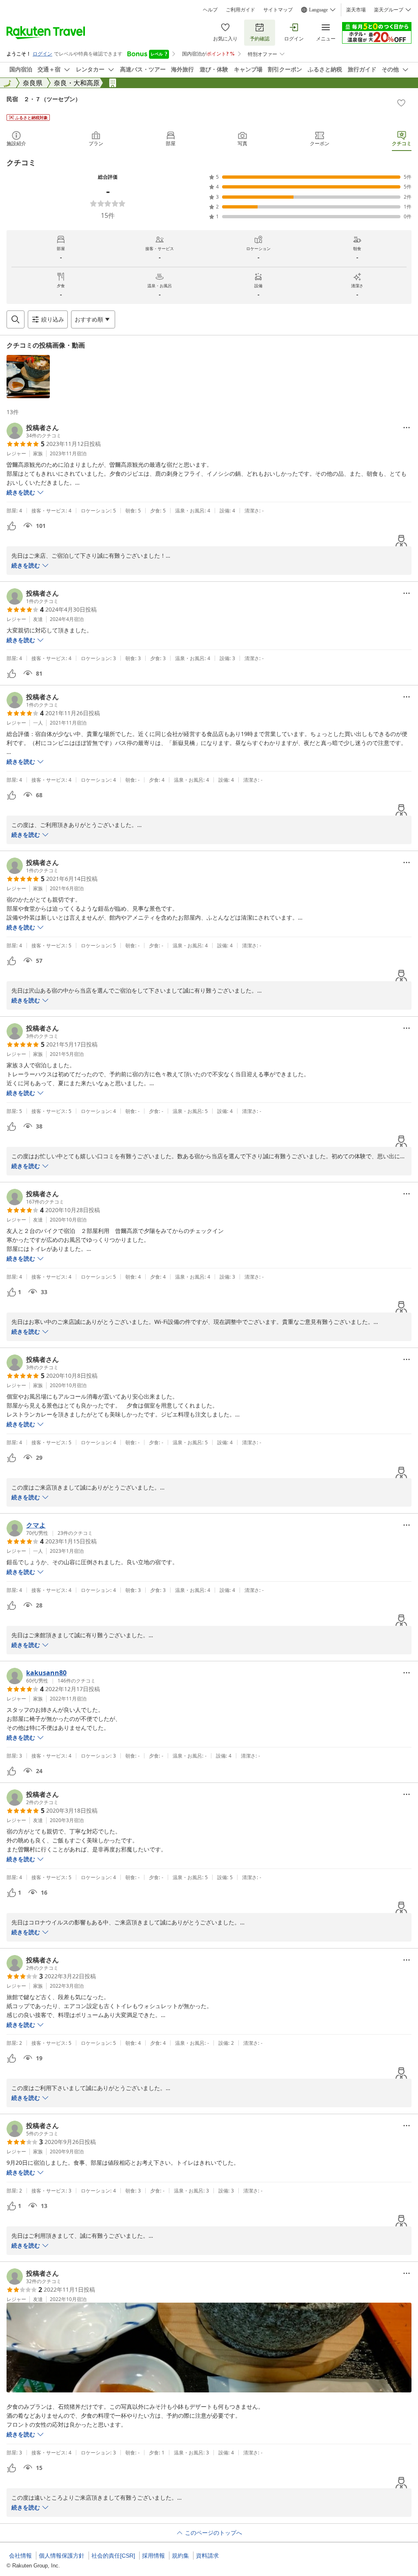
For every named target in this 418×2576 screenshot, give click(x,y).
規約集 (180, 2556)
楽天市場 (356, 10)
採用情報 (153, 2556)
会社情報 (20, 2556)
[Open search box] (16, 319)
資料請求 (207, 2556)
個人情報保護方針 (62, 2556)
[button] (28, 377)
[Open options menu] (407, 428)
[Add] (401, 103)
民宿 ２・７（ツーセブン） (44, 99)
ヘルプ (210, 10)
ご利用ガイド (240, 10)
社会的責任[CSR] (113, 2556)
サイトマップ (278, 10)
